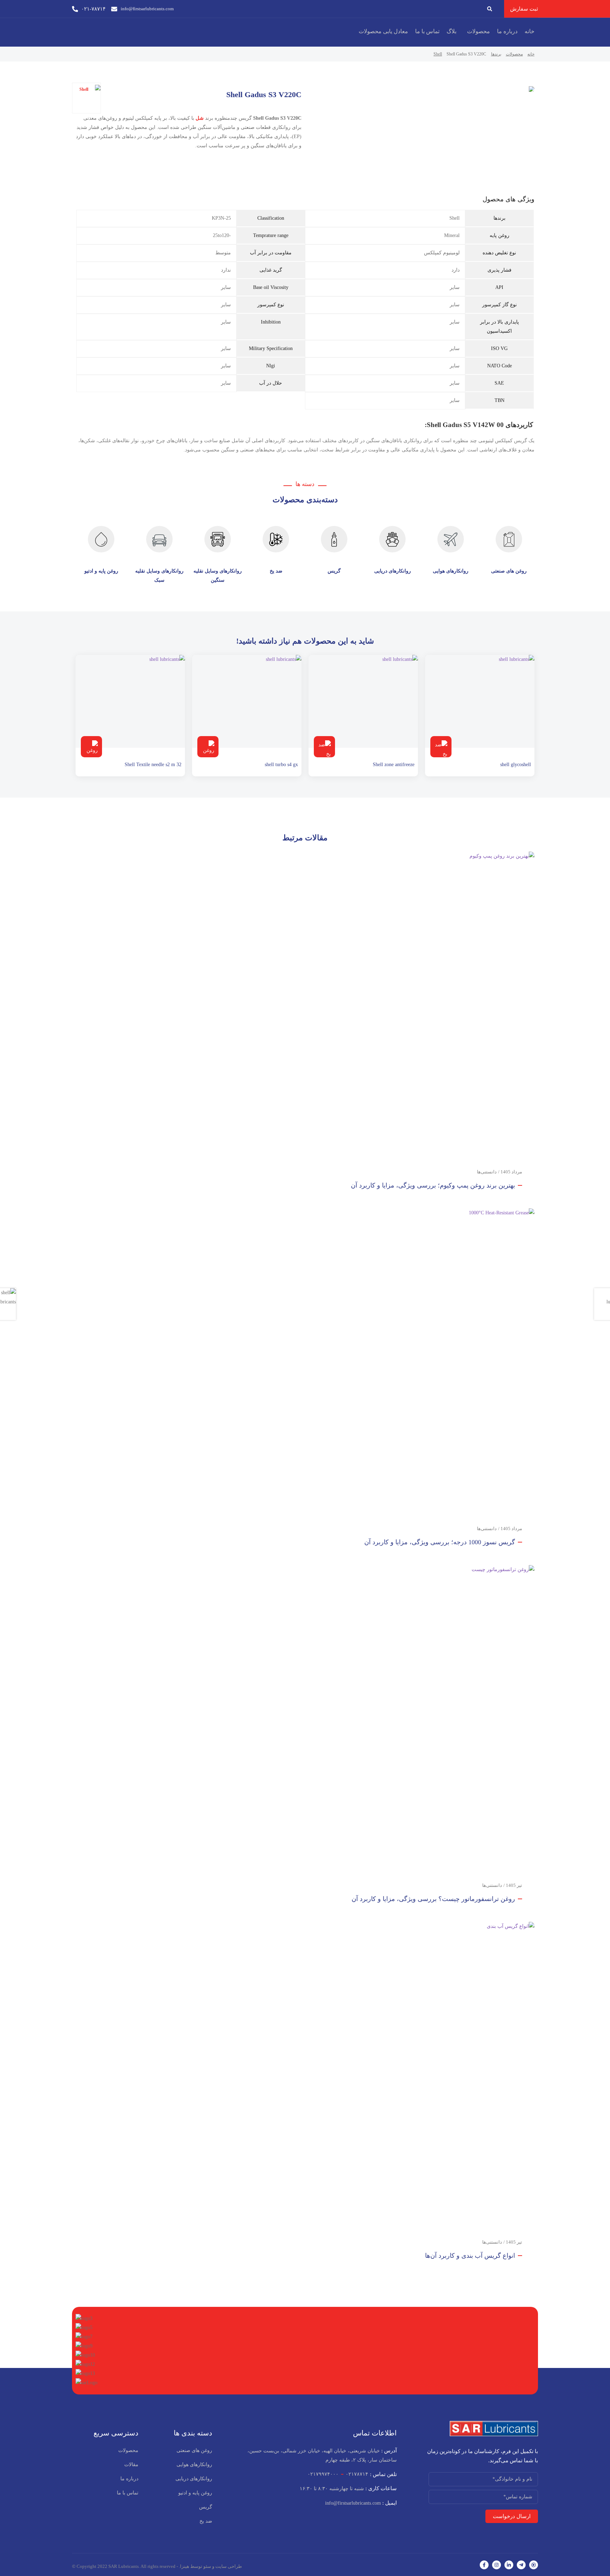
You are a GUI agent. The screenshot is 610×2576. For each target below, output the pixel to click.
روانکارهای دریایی (393, 571)
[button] (477, 31)
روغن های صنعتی (509, 571)
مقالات (131, 2465)
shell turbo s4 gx (281, 765)
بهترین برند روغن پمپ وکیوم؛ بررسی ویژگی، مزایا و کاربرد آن (433, 1185)
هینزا (185, 2566)
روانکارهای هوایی (451, 571)
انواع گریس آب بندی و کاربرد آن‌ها (470, 2256)
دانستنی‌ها (487, 1172)
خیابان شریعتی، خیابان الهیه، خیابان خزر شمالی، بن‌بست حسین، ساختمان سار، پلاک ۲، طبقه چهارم (322, 2455)
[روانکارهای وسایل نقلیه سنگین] (218, 539)
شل (200, 118)
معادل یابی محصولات (383, 31)
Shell (438, 54)
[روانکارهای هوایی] (451, 539)
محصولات (479, 31)
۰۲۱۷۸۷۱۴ (357, 2474)
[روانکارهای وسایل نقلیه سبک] (159, 539)
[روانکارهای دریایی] (392, 539)
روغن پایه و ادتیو (101, 571)
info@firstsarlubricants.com (361, 2503)
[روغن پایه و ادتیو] (101, 539)
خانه (530, 31)
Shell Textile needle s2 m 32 (153, 765)
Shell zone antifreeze (394, 765)
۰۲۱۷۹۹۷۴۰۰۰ (323, 2474)
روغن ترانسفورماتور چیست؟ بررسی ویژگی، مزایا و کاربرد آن (433, 1899)
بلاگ (451, 31)
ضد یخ (276, 571)
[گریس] (334, 539)
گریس (334, 571)
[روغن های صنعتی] (509, 539)
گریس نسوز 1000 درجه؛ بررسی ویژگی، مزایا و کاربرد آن (440, 1542)
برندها (496, 54)
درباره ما (507, 31)
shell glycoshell (516, 765)
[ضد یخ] (276, 539)
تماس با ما (427, 31)
